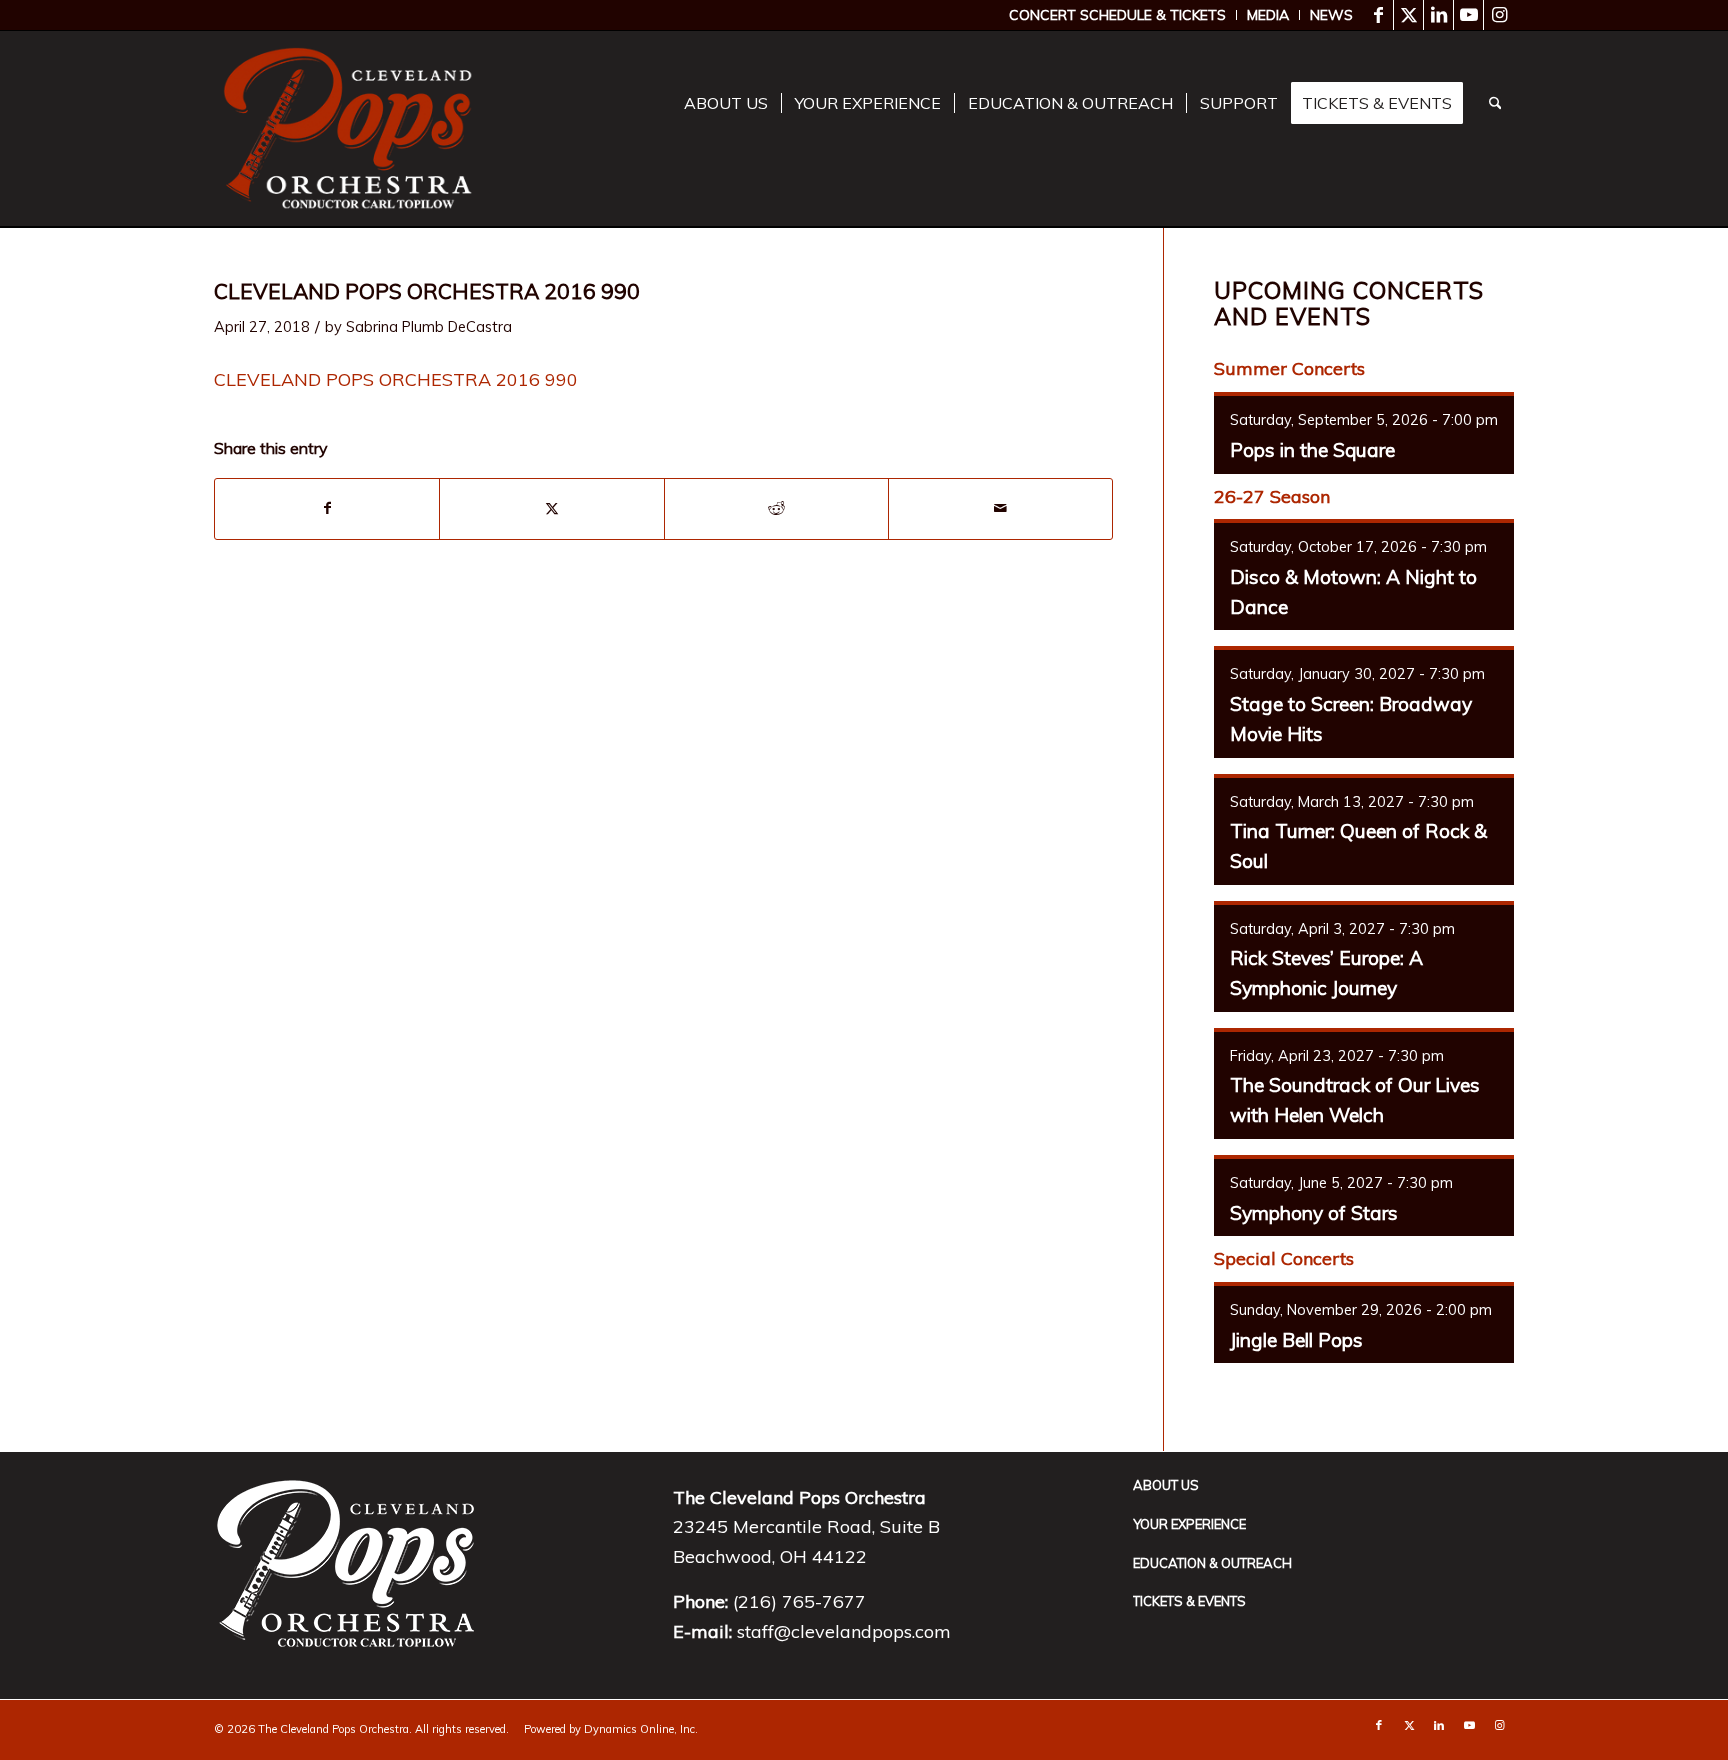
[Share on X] (551, 509)
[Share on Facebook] (327, 509)
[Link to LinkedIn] (1438, 15)
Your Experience (1189, 1524)
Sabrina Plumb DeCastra (429, 326)
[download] (348, 128)
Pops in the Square (1312, 450)
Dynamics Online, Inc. (641, 1729)
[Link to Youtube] (1468, 15)
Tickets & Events (1189, 1601)
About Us (1166, 1485)
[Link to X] (1408, 15)
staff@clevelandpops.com (844, 1631)
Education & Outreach (1212, 1563)
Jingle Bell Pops (1296, 1340)
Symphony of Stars (1314, 1213)
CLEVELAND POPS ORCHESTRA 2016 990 (396, 379)
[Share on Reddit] (776, 509)
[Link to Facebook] (1378, 15)
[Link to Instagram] (1499, 15)
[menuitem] (1118, 15)
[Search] (1495, 103)
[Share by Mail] (1000, 509)
